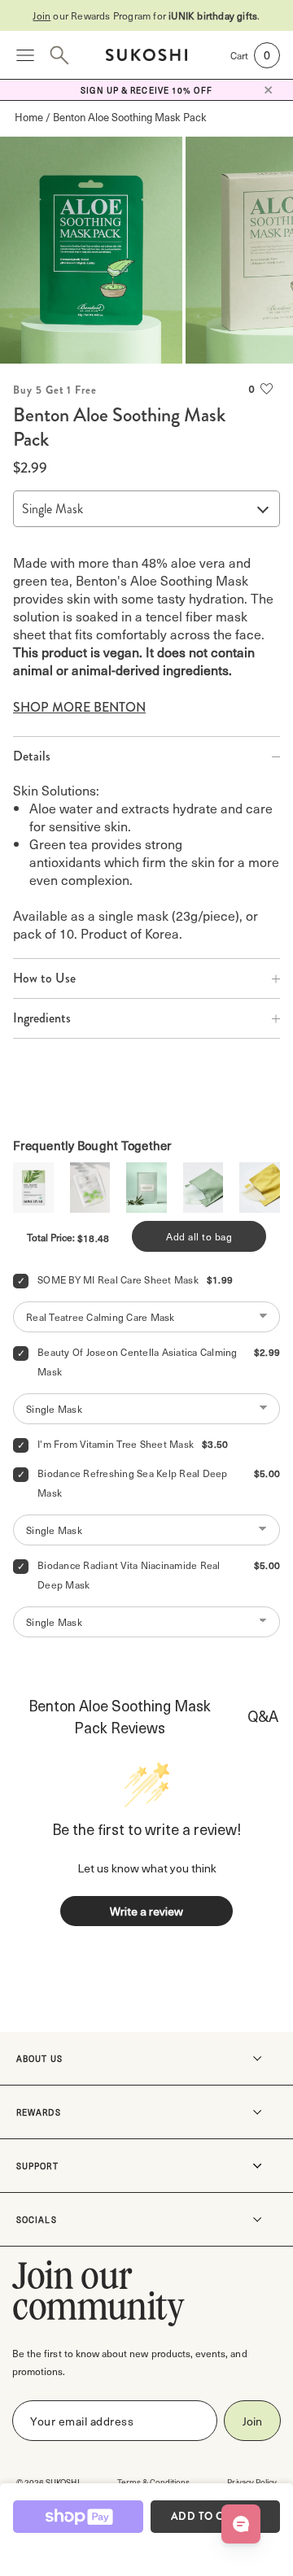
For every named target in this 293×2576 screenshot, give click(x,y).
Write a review (146, 1911)
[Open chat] (241, 2524)
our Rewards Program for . (146, 15)
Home (29, 117)
